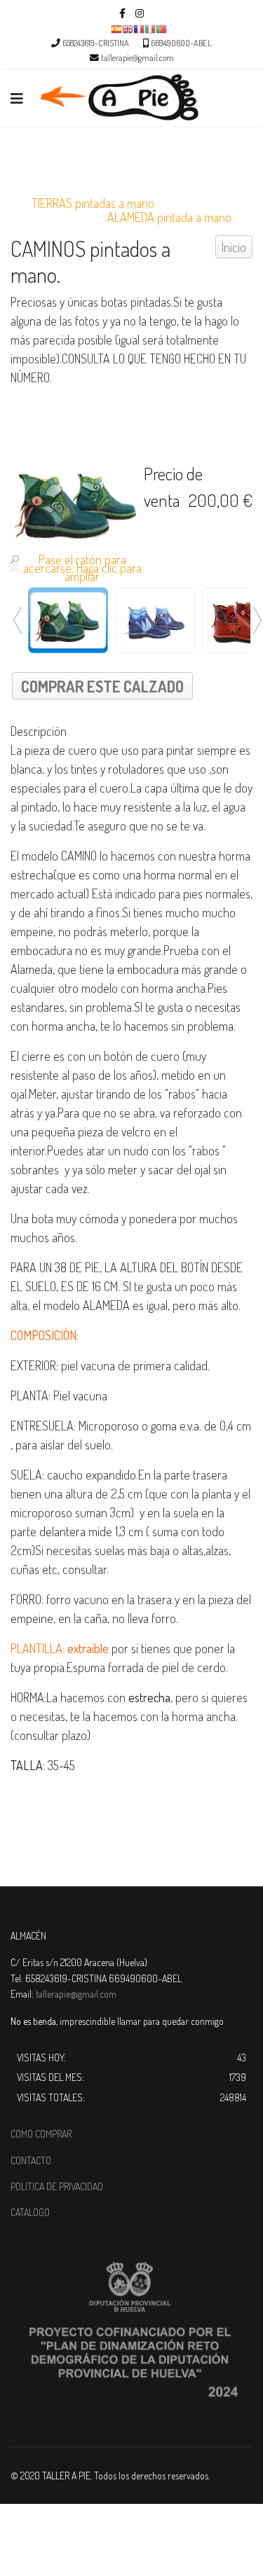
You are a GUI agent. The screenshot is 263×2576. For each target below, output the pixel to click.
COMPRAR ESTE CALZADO (102, 686)
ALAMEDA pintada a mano (169, 217)
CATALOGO (30, 2212)
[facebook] (122, 13)
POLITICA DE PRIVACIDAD (57, 2186)
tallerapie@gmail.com (137, 57)
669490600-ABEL (181, 43)
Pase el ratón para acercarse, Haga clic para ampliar (82, 568)
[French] (139, 28)
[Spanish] (116, 28)
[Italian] (150, 28)
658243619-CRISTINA (96, 43)
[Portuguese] (161, 28)
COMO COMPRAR (41, 2134)
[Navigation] (17, 98)
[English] (128, 28)
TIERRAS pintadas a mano (93, 203)
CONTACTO (31, 2160)
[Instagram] (140, 13)
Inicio (234, 247)
